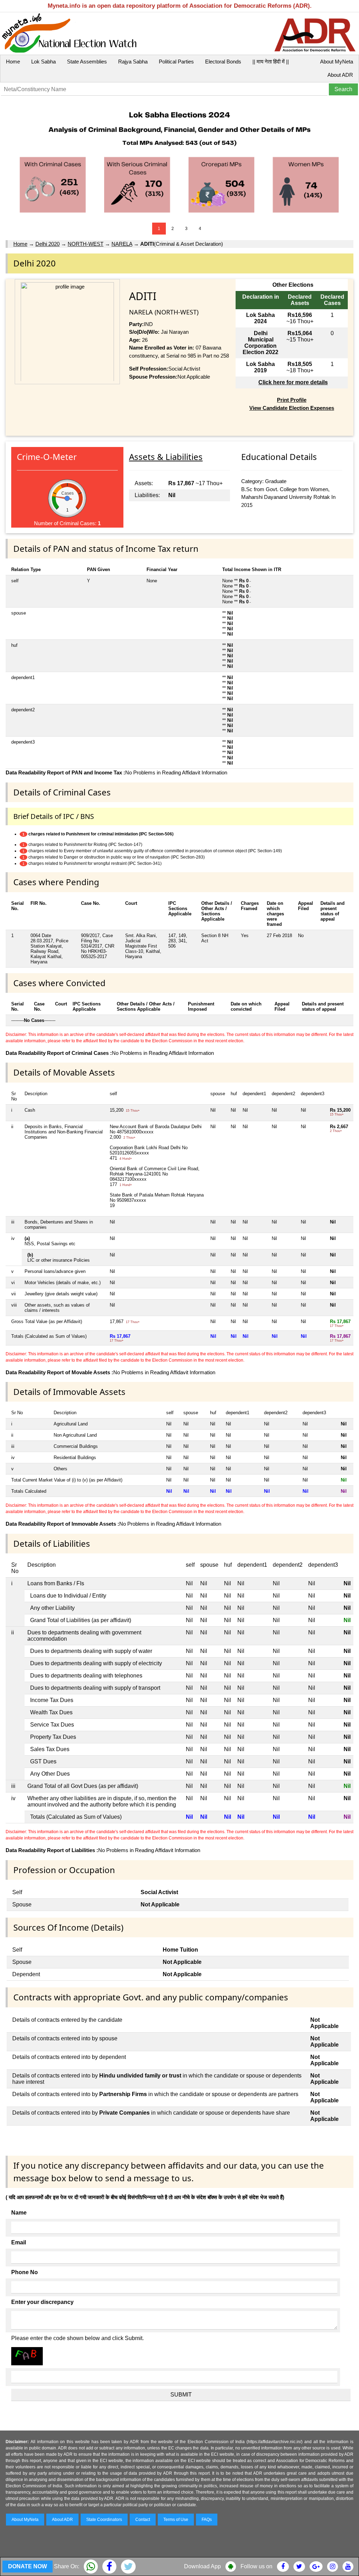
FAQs (207, 2520)
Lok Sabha (43, 62)
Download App (202, 2566)
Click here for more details (293, 382)
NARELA (122, 244)
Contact (143, 2520)
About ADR (340, 75)
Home (13, 62)
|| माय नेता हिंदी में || (271, 62)
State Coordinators (104, 2520)
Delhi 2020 (48, 244)
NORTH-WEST (86, 244)
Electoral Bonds (223, 62)
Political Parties (176, 62)
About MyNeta (337, 62)
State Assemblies (87, 62)
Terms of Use (176, 2520)
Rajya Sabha (133, 62)
